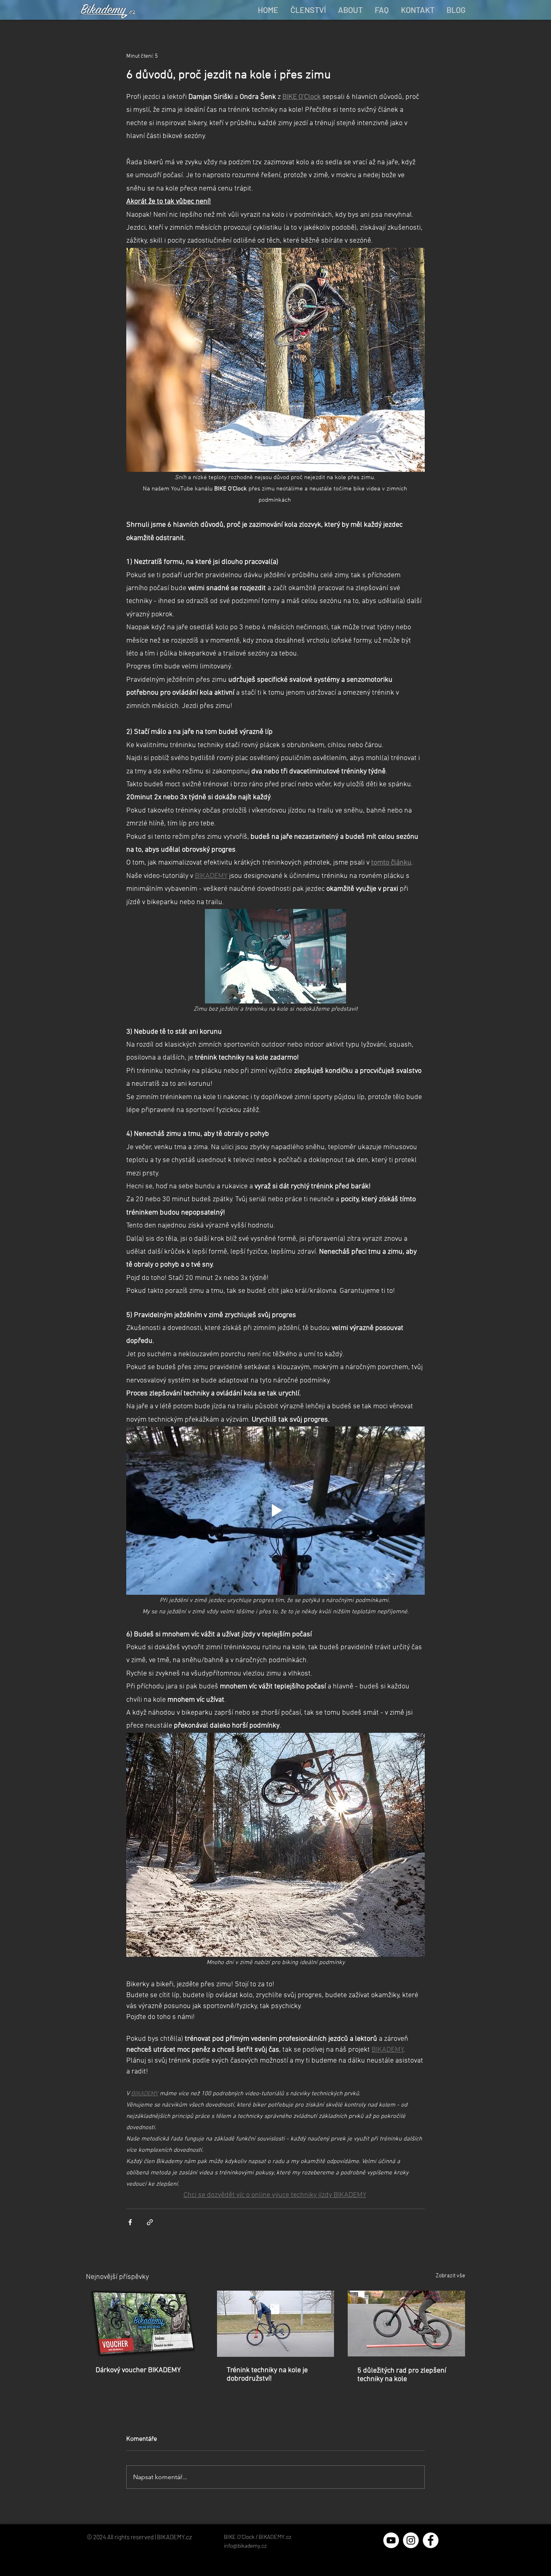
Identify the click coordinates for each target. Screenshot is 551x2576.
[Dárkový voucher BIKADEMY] (145, 2324)
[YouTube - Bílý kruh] (391, 2540)
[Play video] (275, 1510)
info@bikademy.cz (245, 2546)
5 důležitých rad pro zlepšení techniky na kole (402, 2375)
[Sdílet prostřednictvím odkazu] (150, 2222)
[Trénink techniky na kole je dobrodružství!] (276, 2324)
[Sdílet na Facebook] (130, 2222)
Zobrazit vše (450, 2276)
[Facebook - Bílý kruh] (431, 2540)
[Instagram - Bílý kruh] (411, 2540)
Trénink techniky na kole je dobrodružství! (267, 2375)
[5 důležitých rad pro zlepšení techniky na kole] (406, 2324)
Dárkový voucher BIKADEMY (138, 2370)
